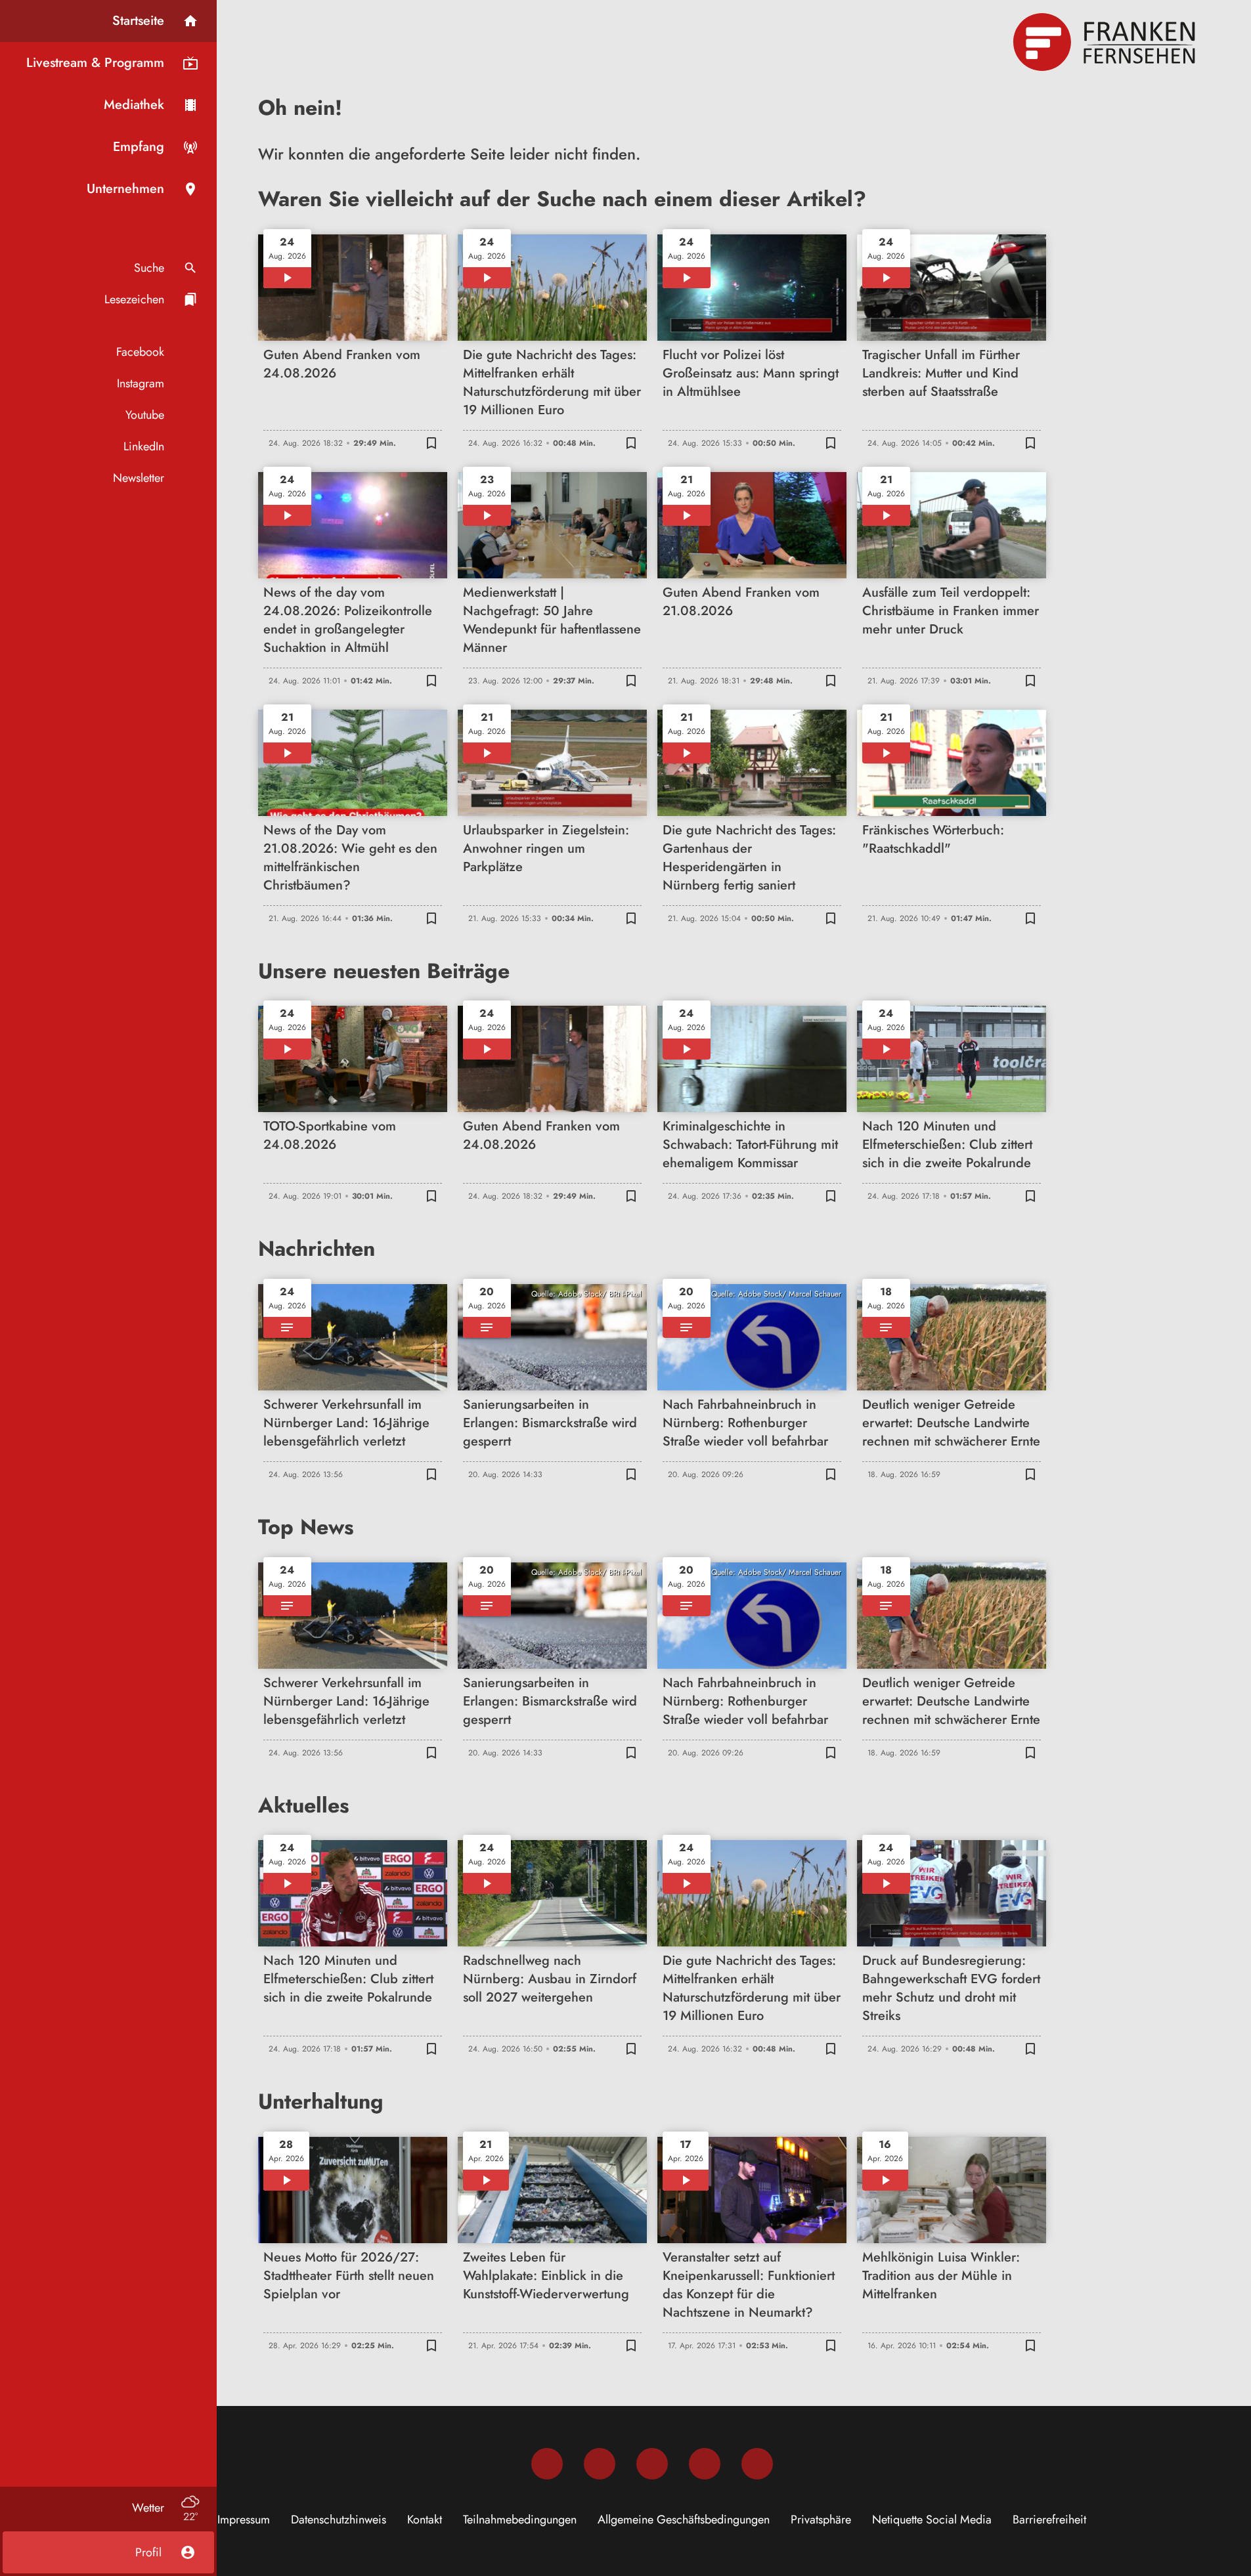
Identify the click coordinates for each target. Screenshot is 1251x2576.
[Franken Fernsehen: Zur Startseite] (1106, 42)
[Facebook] (547, 2464)
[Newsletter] (757, 2464)
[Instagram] (600, 2464)
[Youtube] (652, 2464)
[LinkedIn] (705, 2464)
